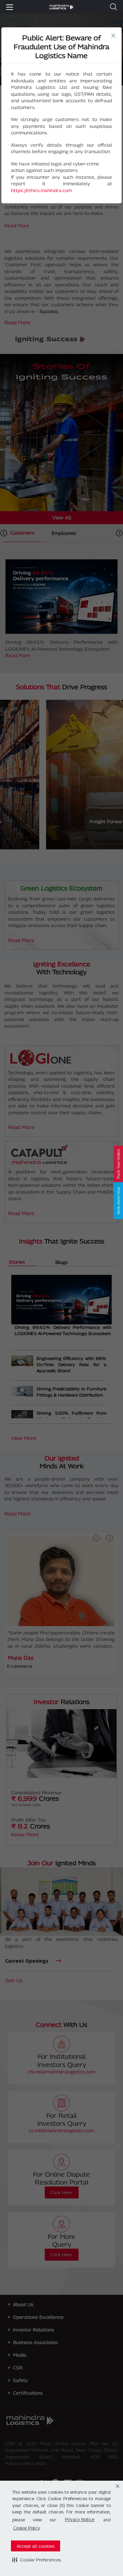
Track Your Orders (118, 1164)
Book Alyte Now (118, 1201)
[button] (37, 2560)
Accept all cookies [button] (36, 2546)
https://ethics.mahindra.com (41, 190)
